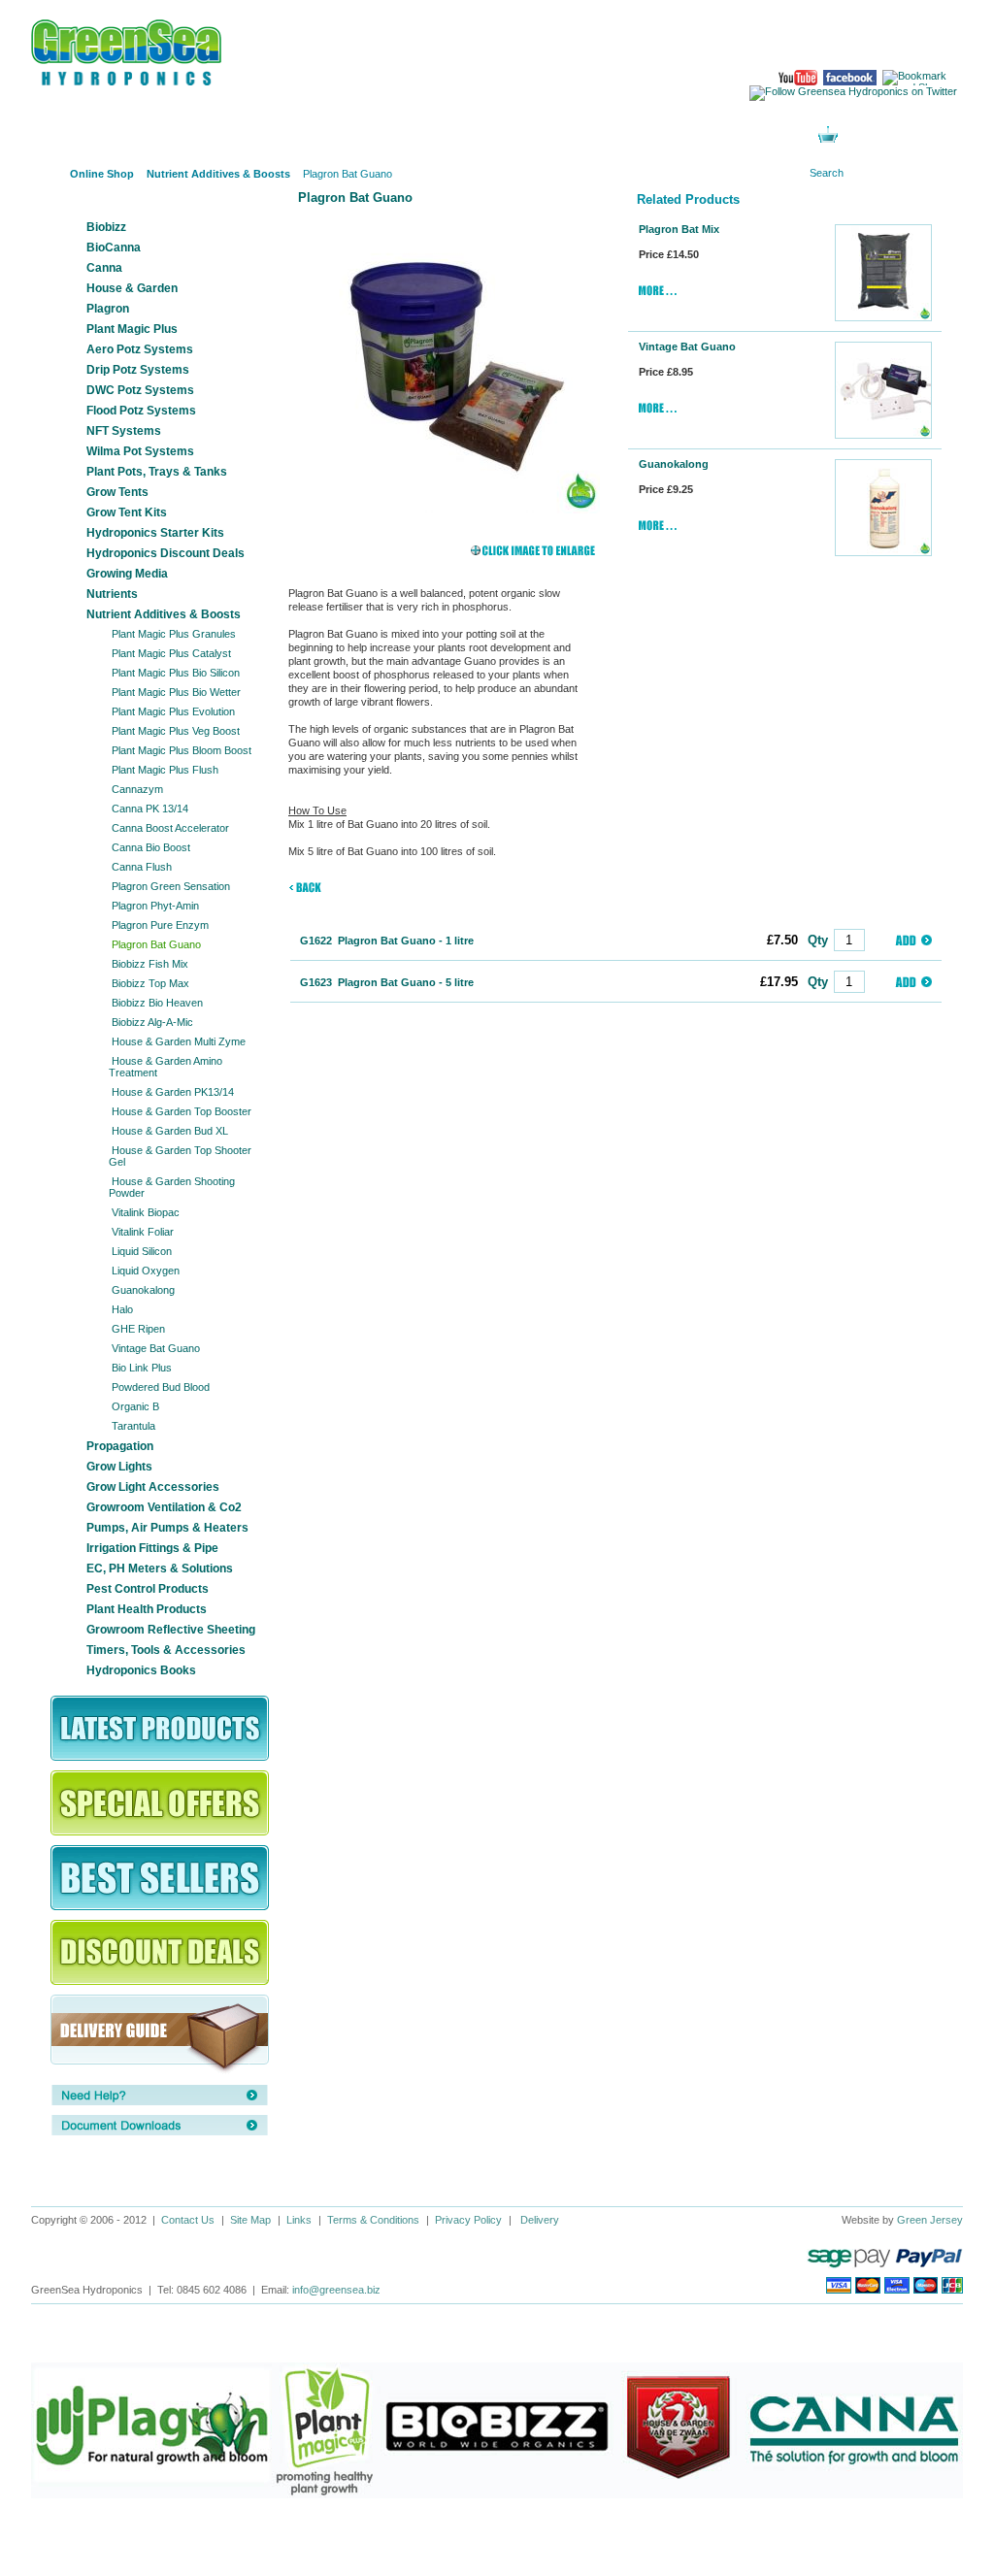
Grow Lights (119, 1467)
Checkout (916, 136)
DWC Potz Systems (140, 390)
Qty (818, 940)
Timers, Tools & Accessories (166, 1650)
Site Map (250, 2220)
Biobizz (106, 227)
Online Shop (89, 135)
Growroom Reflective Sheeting (171, 1630)
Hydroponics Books (141, 1670)
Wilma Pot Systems (140, 451)
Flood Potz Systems (141, 411)
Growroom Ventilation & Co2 (164, 1507)
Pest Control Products (148, 1589)
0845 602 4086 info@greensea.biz (884, 40)
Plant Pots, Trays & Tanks (157, 472)
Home (46, 174)
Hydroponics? (327, 135)
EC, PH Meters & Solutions (160, 1569)
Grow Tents (117, 492)
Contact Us (188, 2220)
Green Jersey (930, 2220)
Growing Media (127, 574)
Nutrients (112, 594)
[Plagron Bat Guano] (447, 360)
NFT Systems (124, 431)
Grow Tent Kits (127, 512)
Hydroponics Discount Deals (166, 553)
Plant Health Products (147, 1609)
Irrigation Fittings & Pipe (152, 1548)
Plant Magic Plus (132, 329)
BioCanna (114, 248)
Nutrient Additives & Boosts (164, 614)
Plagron (108, 309)
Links (299, 2220)
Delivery (540, 2220)
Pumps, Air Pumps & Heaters (167, 1528)
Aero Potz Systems (140, 349)
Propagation (120, 1446)
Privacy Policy (468, 2220)
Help (563, 135)
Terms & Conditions (373, 2220)
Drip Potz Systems (138, 370)
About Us (208, 135)
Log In (681, 135)
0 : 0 (859, 136)
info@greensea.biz (336, 2290)
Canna (104, 268)
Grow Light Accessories (153, 1487)
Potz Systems (445, 135)
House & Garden (132, 288)
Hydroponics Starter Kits (155, 533)
